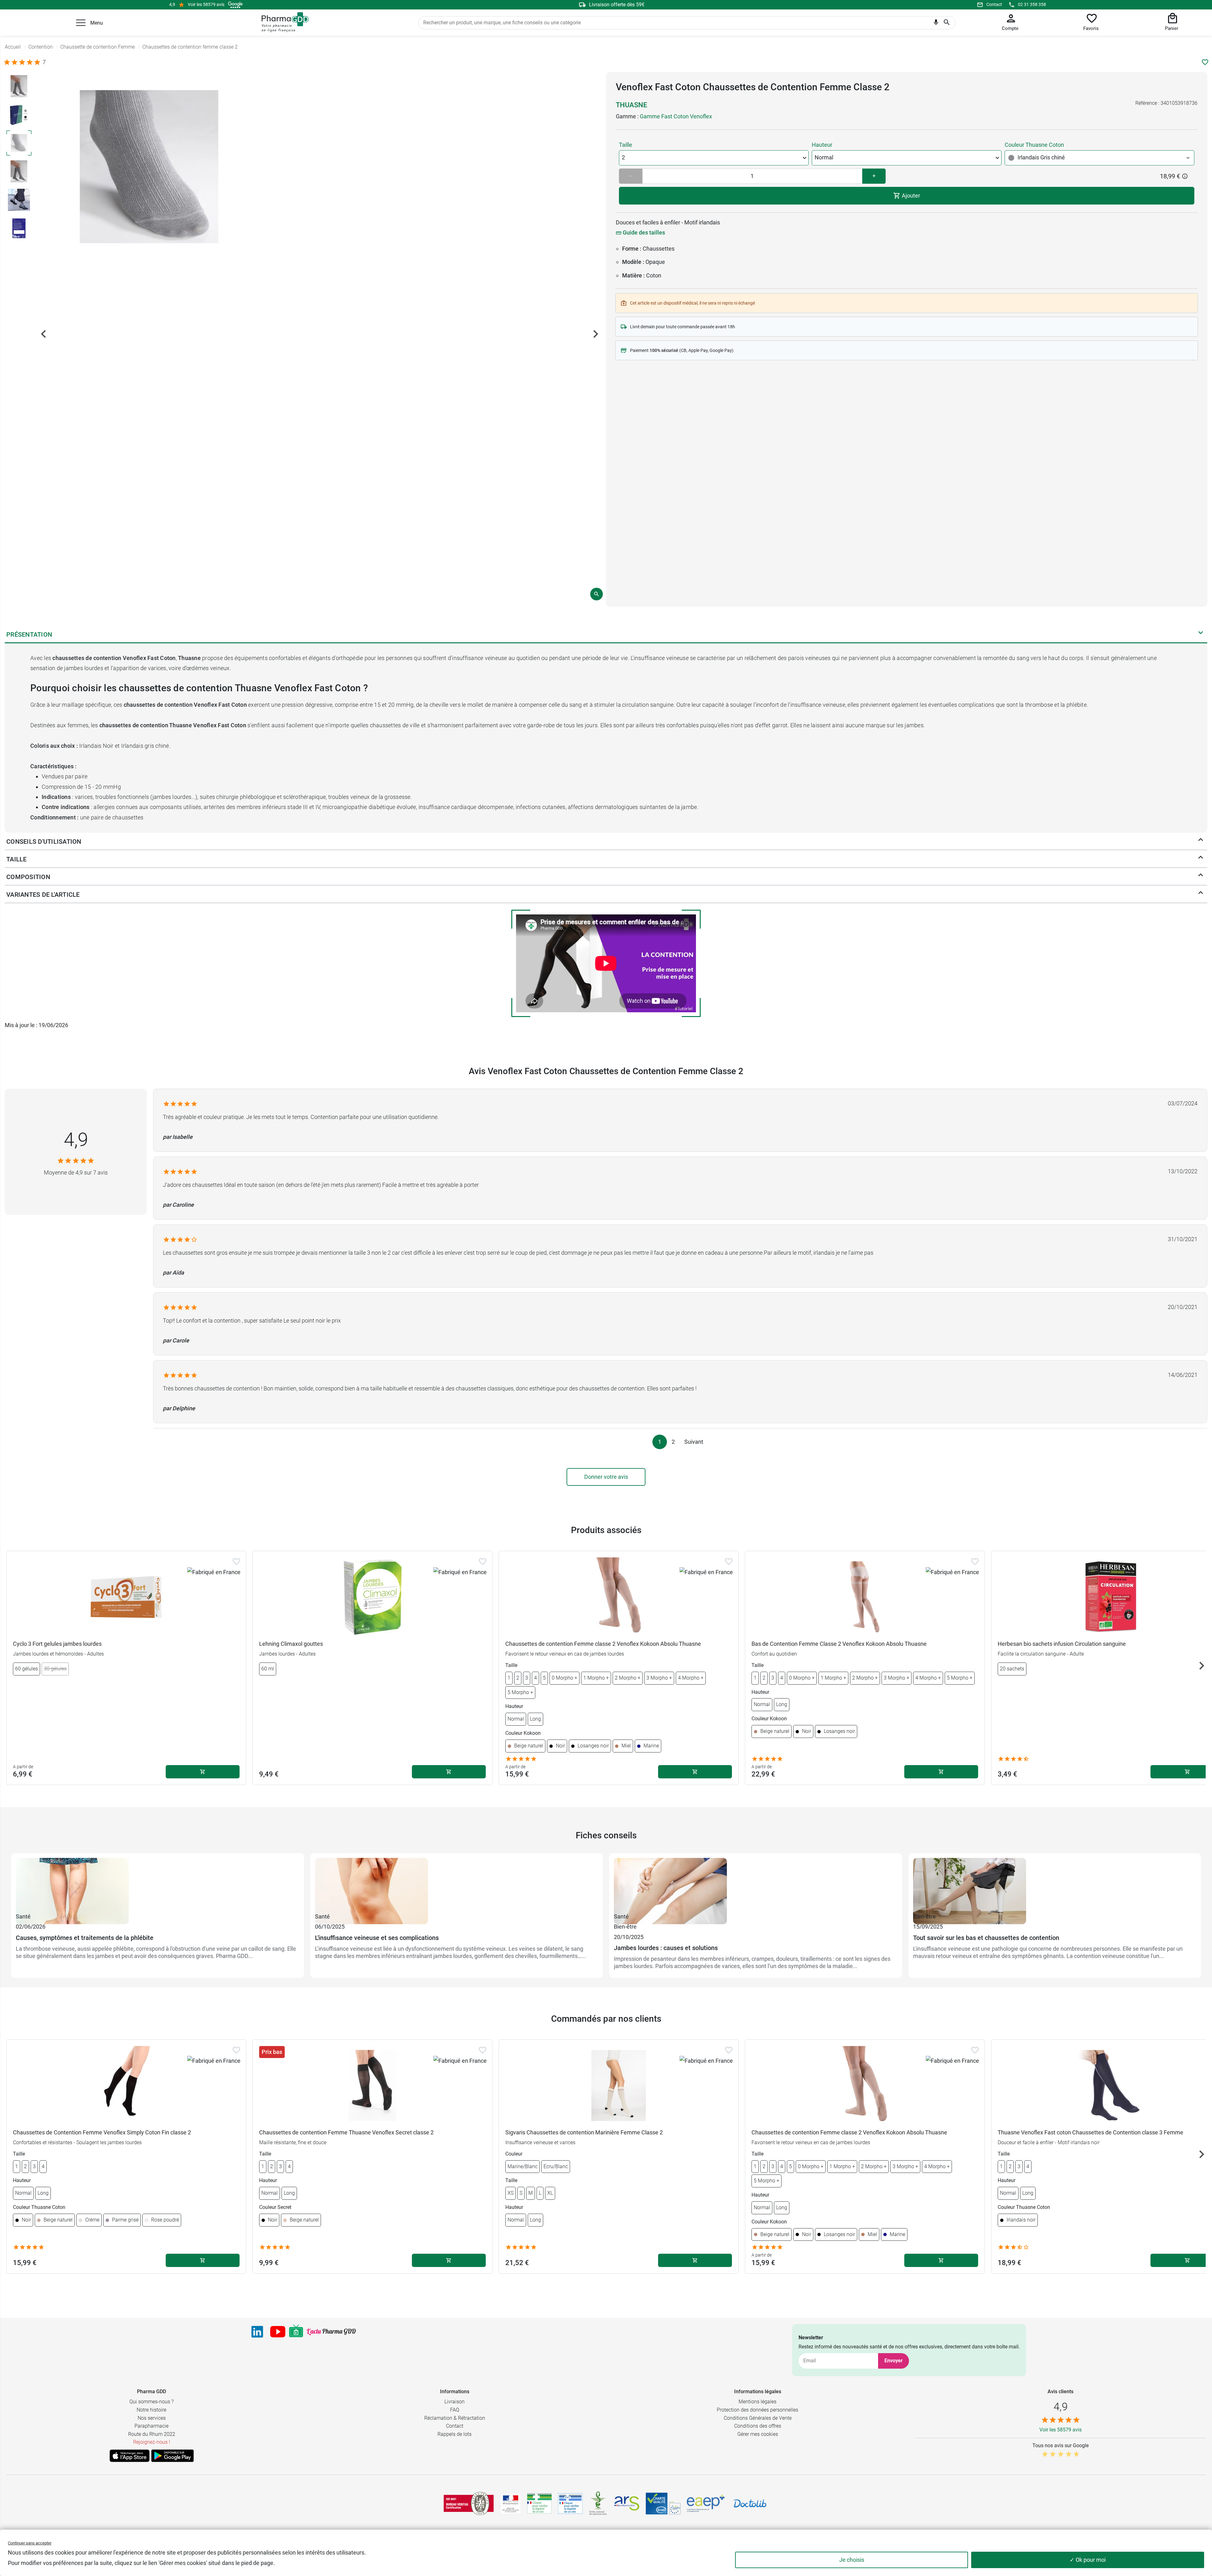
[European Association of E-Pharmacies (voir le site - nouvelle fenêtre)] (706, 2503)
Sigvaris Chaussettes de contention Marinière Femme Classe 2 (584, 2132)
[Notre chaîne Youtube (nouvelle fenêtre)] (278, 2332)
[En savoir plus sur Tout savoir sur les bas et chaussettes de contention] (1055, 1885)
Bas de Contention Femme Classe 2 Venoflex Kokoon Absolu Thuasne (839, 1644)
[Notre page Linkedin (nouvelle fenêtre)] (257, 2332)
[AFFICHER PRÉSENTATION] (1201, 634)
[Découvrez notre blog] (331, 2332)
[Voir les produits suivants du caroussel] (1202, 1666)
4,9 (76, 1140)
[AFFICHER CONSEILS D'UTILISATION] (1201, 841)
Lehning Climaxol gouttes (291, 1644)
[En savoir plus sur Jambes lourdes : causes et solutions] (756, 1885)
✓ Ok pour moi (1088, 2560)
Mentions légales (757, 2402)
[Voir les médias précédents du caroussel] (44, 334)
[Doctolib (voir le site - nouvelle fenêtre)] (750, 2503)
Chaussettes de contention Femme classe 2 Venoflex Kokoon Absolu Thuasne (603, 1644)
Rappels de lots (454, 2434)
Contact (994, 4)
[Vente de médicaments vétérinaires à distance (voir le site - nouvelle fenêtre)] (570, 2504)
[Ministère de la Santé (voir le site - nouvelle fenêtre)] (511, 2504)
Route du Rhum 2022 (152, 2434)
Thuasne (631, 105)
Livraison (454, 2402)
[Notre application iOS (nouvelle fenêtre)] (130, 2456)
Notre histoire (151, 2410)
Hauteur (822, 145)
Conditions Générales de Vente (758, 2418)
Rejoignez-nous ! (152, 2442)
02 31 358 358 (1032, 4)
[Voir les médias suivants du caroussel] (596, 334)
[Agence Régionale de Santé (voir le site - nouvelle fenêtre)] (627, 2503)
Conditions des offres (758, 2426)
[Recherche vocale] (936, 24)
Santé (23, 1916)
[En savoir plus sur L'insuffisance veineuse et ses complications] (457, 1885)
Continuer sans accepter (30, 2543)
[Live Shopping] (296, 2332)
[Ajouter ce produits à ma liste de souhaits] (1205, 62)
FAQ (455, 2410)
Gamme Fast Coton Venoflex (676, 116)
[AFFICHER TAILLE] (1201, 859)
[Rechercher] (947, 23)
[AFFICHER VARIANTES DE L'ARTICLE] (1201, 894)
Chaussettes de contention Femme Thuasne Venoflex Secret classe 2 (346, 2132)
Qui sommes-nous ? (151, 2402)
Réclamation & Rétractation (455, 2418)
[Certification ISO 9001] (469, 2503)
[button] (81, 23)
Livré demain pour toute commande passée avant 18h (683, 327)
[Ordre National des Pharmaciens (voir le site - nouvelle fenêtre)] (598, 2503)
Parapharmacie (151, 2426)
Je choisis (852, 2560)
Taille (626, 145)
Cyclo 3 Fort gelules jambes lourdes (57, 1644)
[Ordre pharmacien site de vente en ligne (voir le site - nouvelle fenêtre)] (539, 2503)
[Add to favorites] (236, 1562)
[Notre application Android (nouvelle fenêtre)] (172, 2456)
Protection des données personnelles (757, 2410)
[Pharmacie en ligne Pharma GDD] (283, 22)
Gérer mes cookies (758, 2434)
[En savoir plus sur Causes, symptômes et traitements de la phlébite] (157, 1885)
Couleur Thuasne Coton (1034, 145)
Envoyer (894, 2361)
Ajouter (910, 196)
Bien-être (625, 1927)
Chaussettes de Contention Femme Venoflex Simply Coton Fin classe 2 (102, 2132)
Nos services (152, 2418)
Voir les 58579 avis (206, 4)
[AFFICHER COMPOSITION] (1201, 877)
